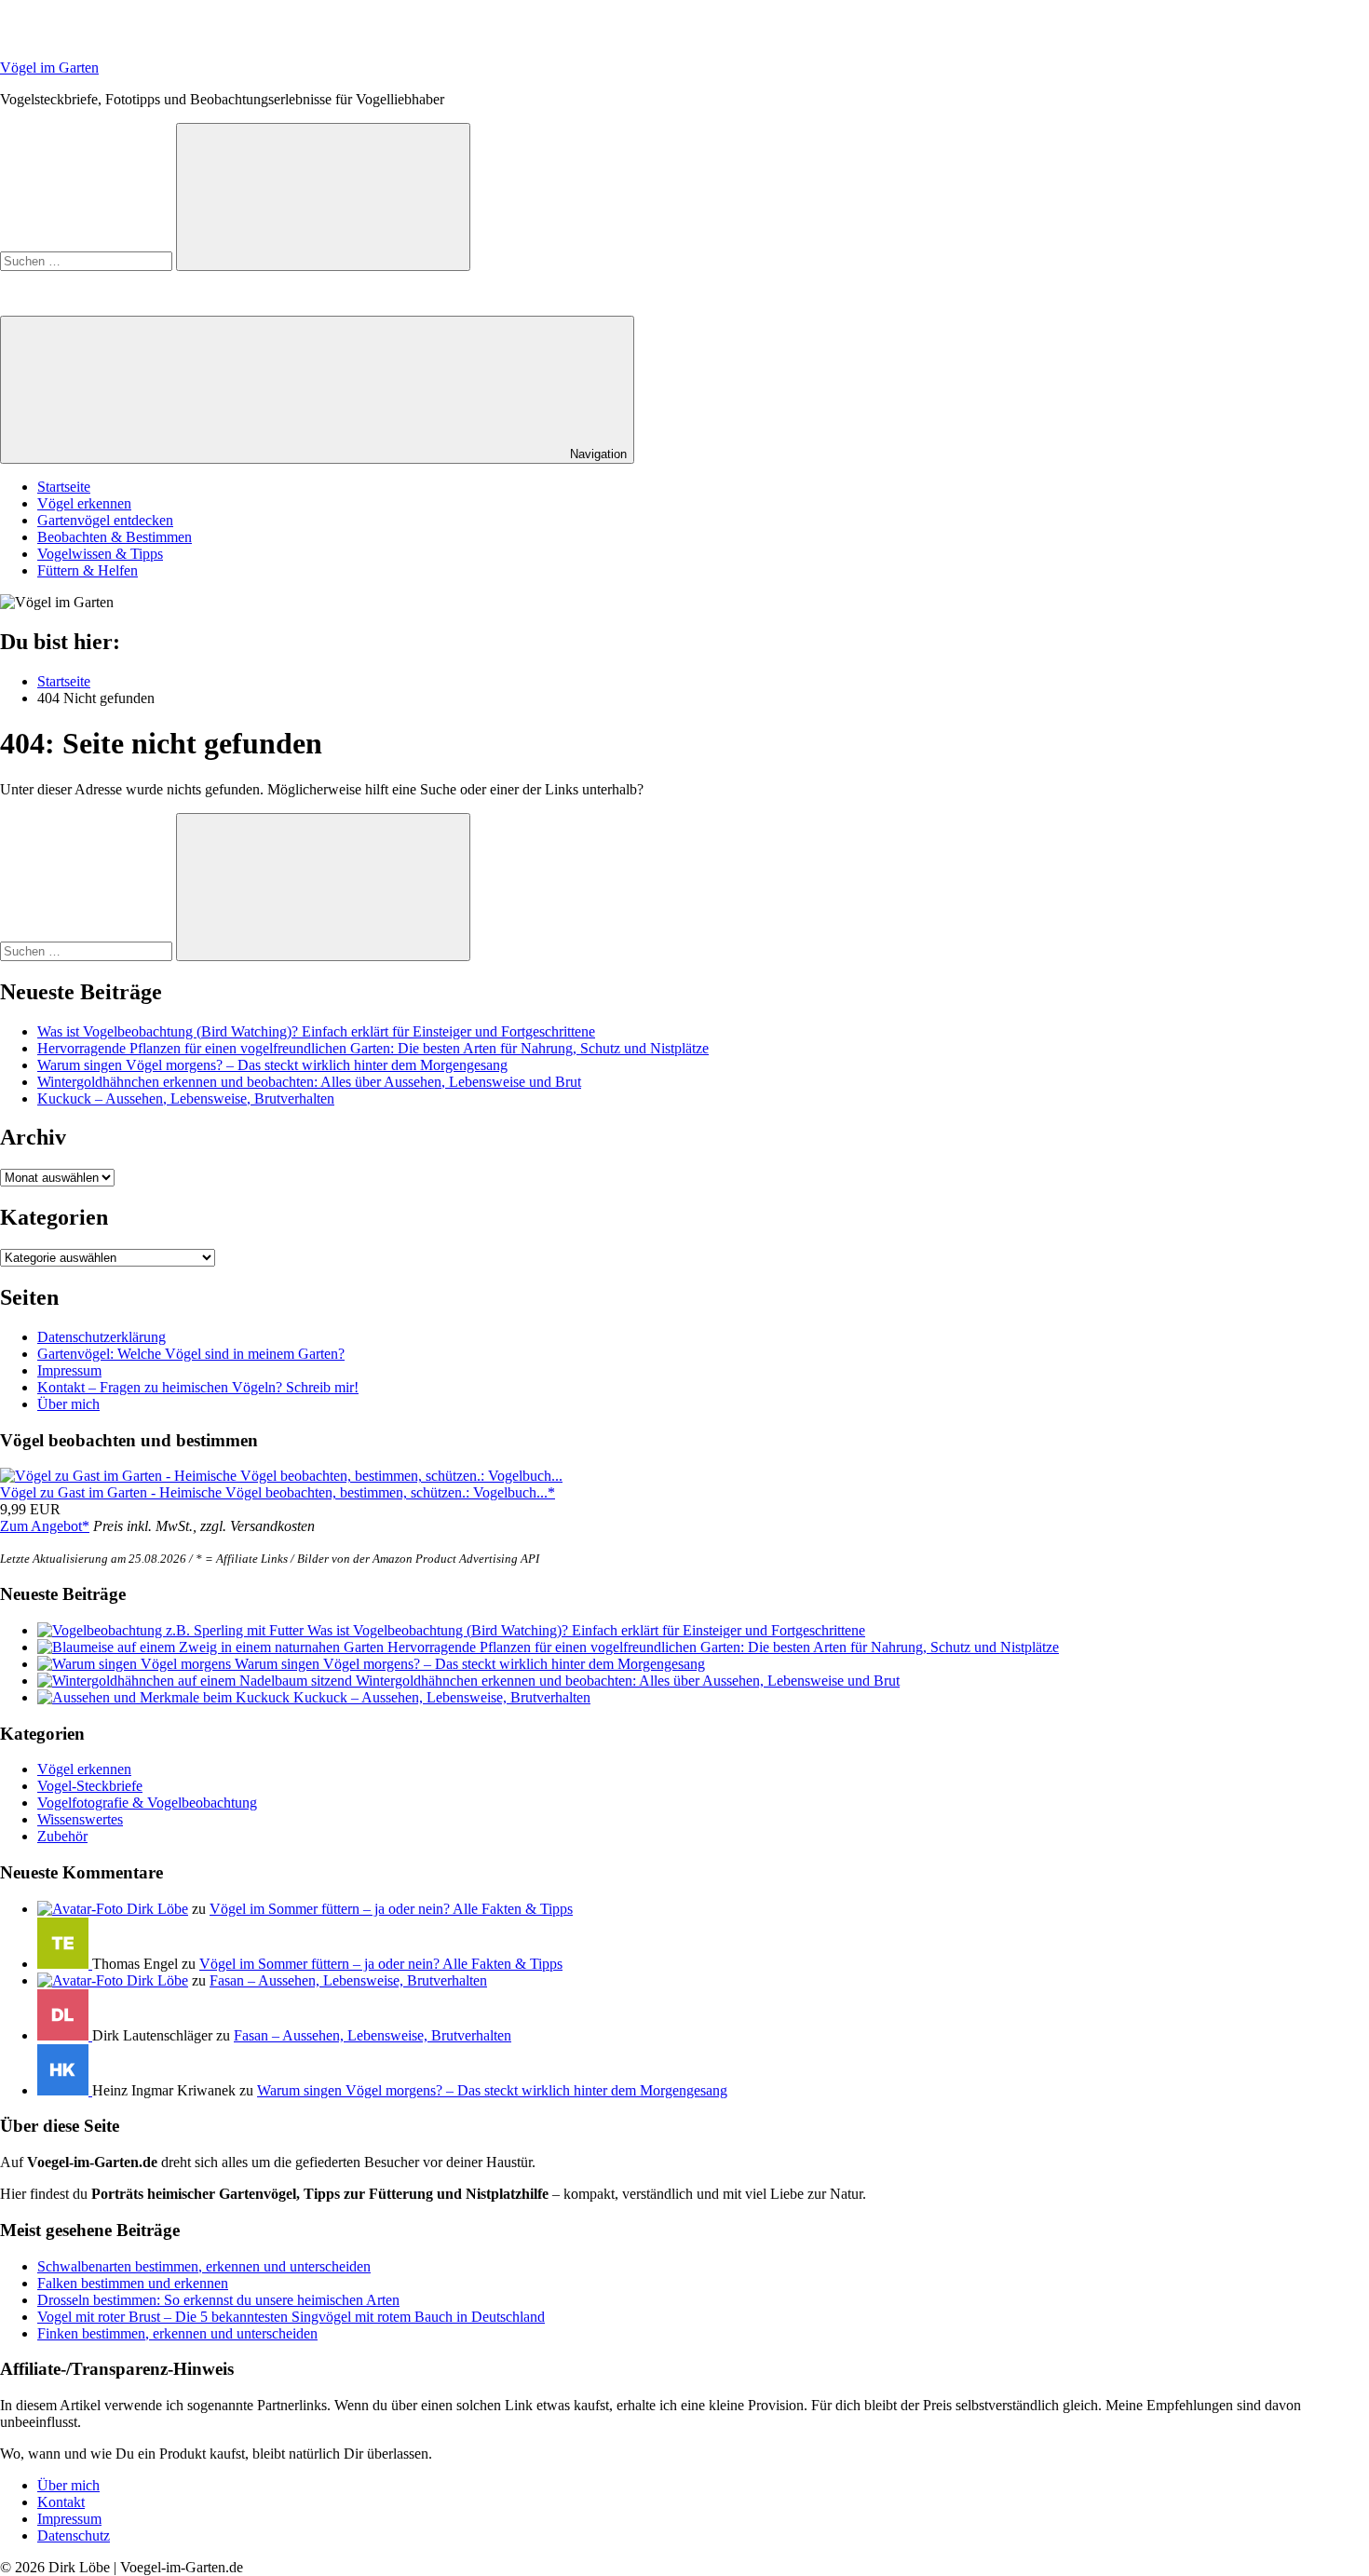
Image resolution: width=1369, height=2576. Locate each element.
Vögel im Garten (49, 68)
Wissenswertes (80, 1819)
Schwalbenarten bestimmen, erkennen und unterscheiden (204, 2266)
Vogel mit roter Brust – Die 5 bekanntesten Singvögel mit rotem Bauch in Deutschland (291, 2317)
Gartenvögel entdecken (105, 520)
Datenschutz (74, 2535)
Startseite (64, 487)
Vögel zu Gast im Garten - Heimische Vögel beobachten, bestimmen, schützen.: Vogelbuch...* (278, 1492)
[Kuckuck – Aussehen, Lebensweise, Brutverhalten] (165, 1697)
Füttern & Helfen (88, 570)
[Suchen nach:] (88, 260)
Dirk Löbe (157, 1909)
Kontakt (61, 2502)
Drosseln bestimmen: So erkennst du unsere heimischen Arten (218, 2300)
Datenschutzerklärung (102, 1337)
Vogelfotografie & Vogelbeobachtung (147, 1803)
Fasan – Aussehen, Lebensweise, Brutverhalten (348, 1980)
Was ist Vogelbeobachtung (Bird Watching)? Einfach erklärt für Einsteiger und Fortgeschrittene (316, 1031)
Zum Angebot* (45, 1526)
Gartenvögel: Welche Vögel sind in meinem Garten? (191, 1354)
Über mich (68, 1404)
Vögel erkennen (84, 503)
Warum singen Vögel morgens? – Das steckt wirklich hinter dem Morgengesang (272, 1065)
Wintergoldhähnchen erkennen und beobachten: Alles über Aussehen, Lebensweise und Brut (309, 1082)
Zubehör (62, 1836)
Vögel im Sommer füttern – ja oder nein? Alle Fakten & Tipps (391, 1909)
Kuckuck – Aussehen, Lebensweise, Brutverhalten (186, 1098)
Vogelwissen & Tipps (100, 554)
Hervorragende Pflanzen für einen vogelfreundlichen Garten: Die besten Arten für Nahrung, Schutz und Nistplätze (373, 1048)
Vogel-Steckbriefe (90, 1786)
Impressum (69, 1370)
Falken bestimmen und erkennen (133, 2283)
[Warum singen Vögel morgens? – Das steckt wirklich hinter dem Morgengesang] (136, 1664)
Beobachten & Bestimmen (115, 537)
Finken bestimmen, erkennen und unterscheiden (177, 2333)
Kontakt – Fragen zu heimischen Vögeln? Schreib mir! (198, 1387)
